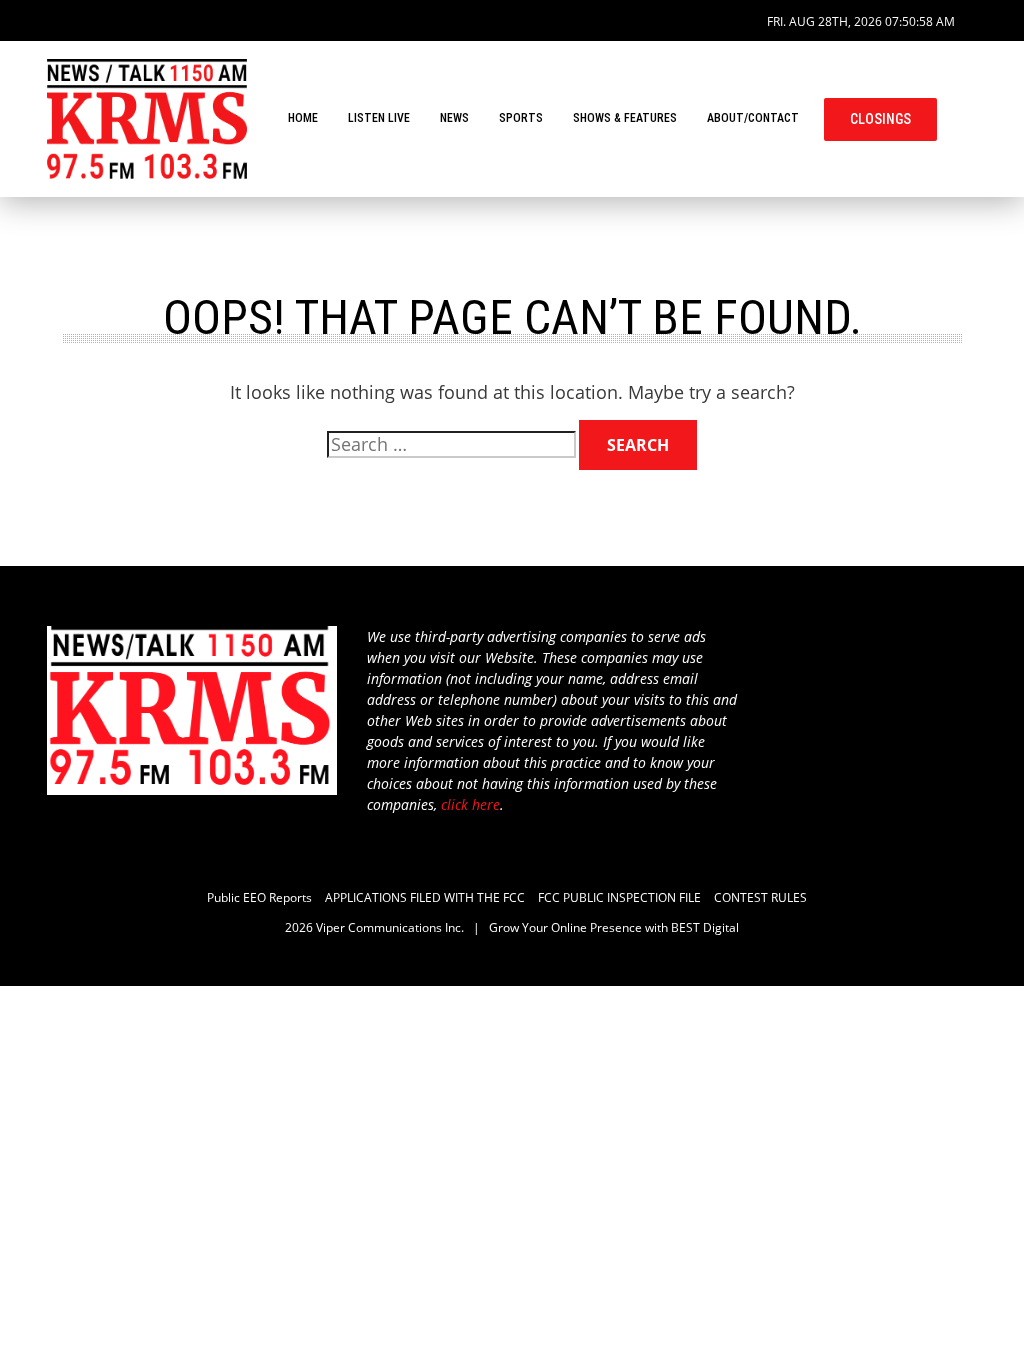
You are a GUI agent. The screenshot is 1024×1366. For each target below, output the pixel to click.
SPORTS (521, 118)
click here (470, 804)
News (454, 118)
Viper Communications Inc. (390, 927)
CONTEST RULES (760, 897)
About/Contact (753, 118)
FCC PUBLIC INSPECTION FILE (619, 897)
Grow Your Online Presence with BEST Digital (614, 927)
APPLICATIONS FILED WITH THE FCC (425, 897)
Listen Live (379, 118)
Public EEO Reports (259, 897)
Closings (880, 119)
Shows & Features (625, 118)
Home (303, 118)
